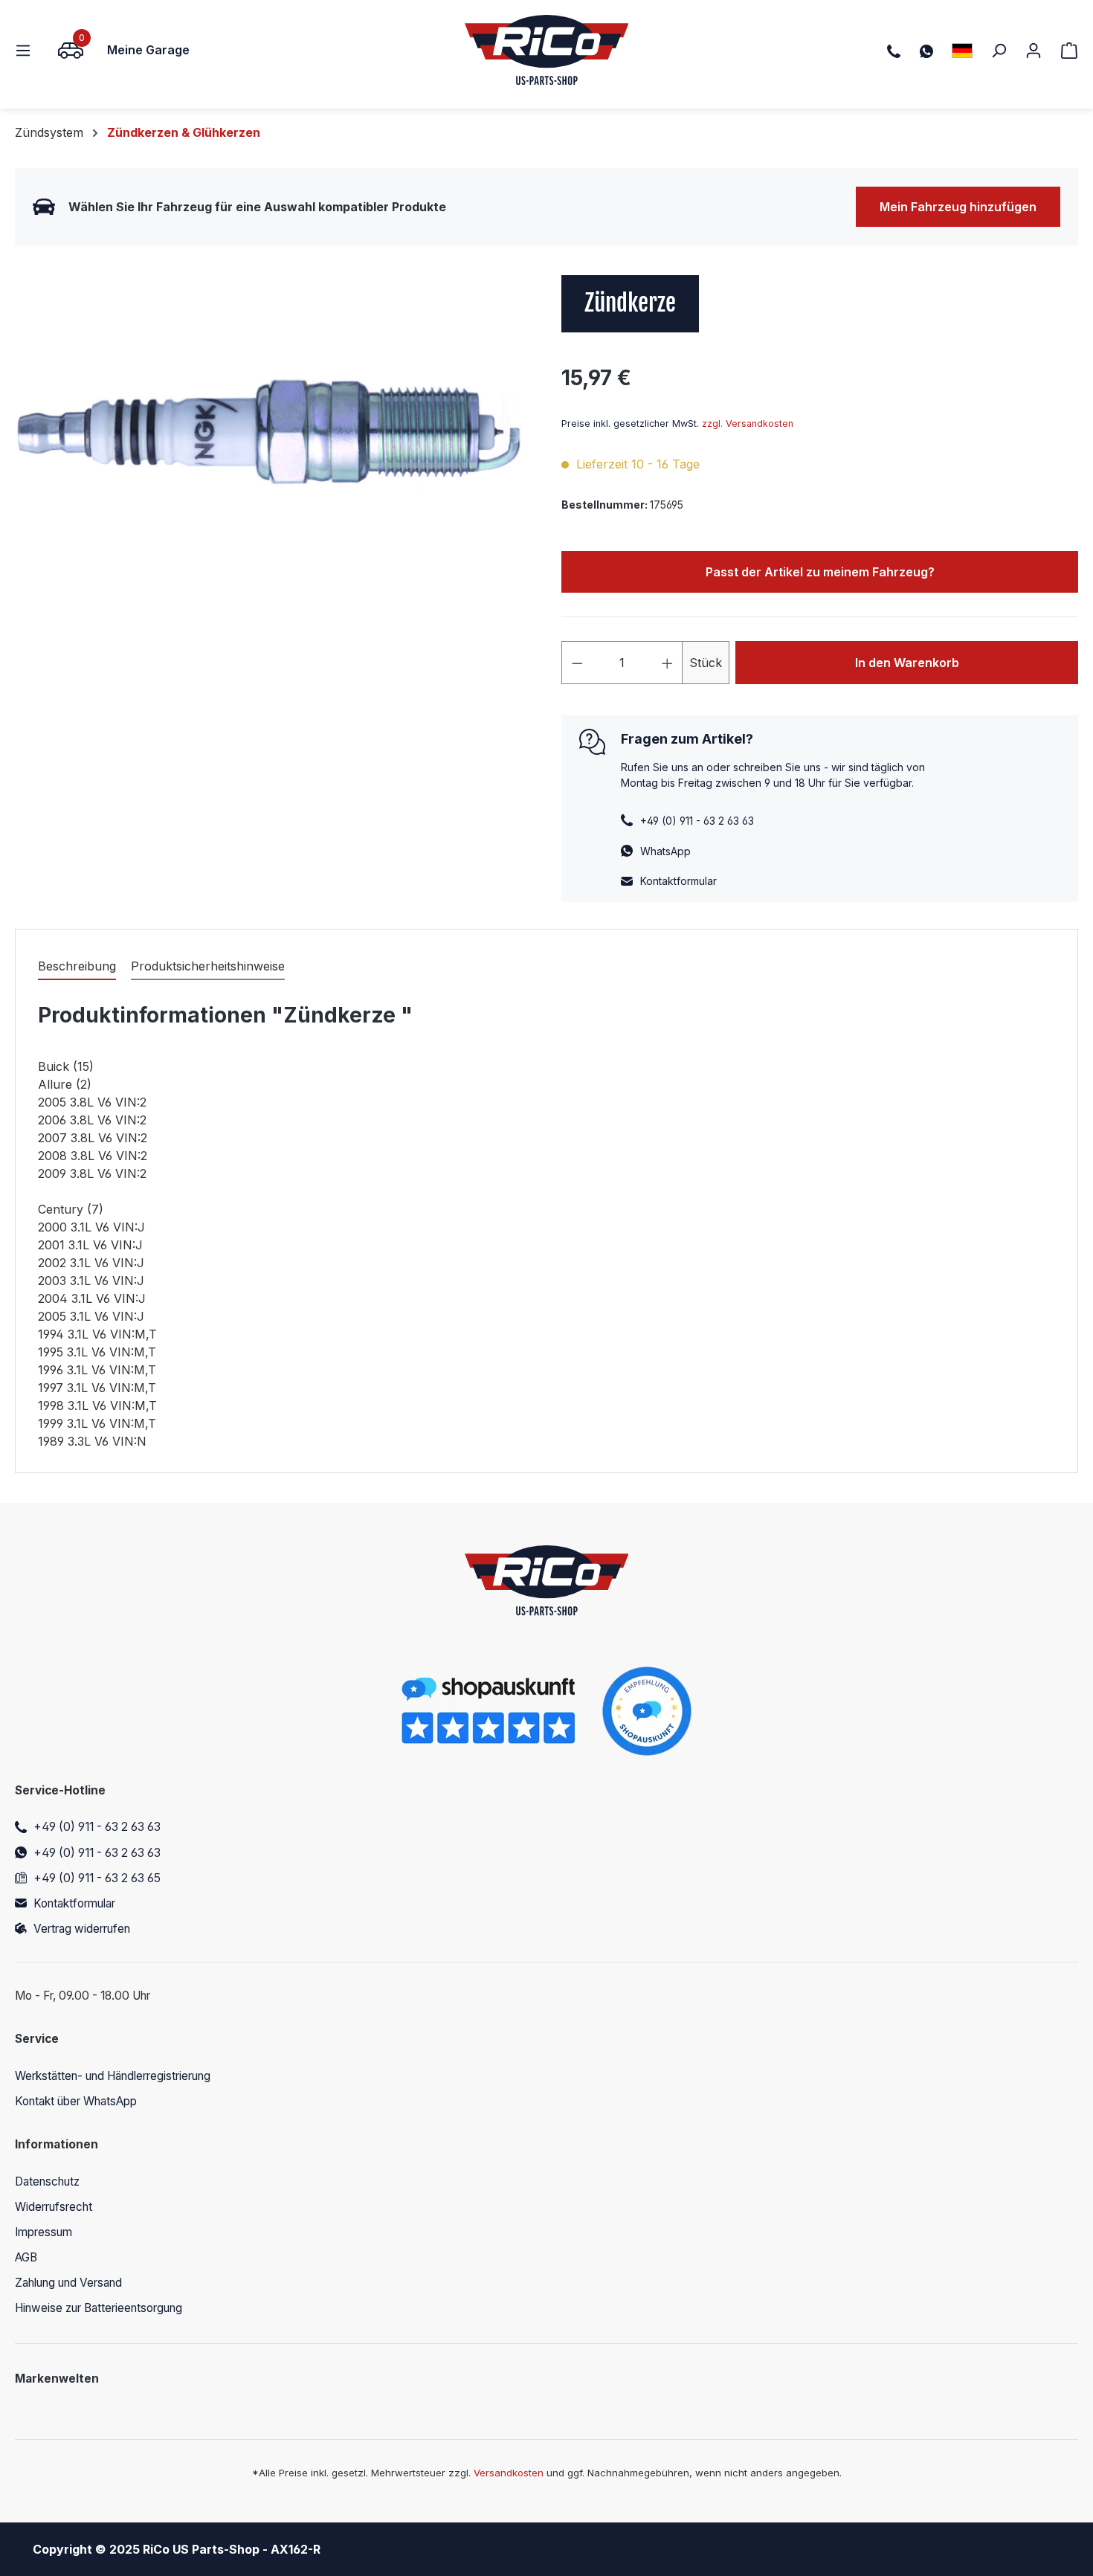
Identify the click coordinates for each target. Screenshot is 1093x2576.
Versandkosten (509, 2473)
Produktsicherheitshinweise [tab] (208, 966)
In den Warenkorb (907, 663)
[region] (273, 435)
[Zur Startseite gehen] (547, 50)
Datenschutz (47, 2181)
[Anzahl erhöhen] (668, 663)
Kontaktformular (678, 881)
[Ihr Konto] (1034, 50)
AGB (26, 2257)
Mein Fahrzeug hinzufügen (958, 207)
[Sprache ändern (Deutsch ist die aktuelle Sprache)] (962, 50)
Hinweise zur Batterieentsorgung (99, 2308)
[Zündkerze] (273, 435)
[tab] (77, 967)
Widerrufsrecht (54, 2207)
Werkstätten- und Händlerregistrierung (113, 2076)
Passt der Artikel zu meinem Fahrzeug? (820, 572)
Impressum (43, 2232)
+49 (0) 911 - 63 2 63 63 (97, 1827)
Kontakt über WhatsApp (76, 2101)
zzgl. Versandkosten (748, 424)
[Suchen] (999, 50)
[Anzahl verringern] (577, 663)
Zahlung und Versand (68, 2283)
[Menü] (28, 50)
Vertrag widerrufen (82, 1929)
